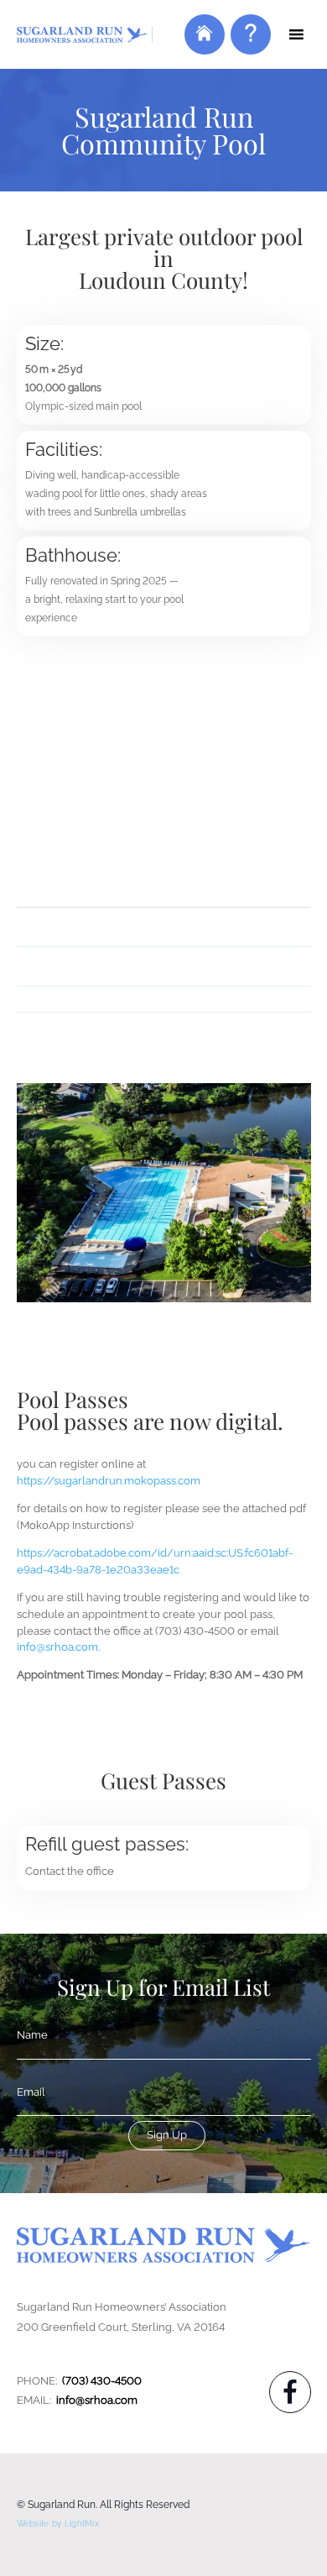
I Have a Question (249, 46)
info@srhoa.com (57, 1647)
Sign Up (167, 2135)
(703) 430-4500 (102, 2381)
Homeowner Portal (202, 46)
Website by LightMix (58, 2524)
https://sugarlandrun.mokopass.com (109, 1481)
